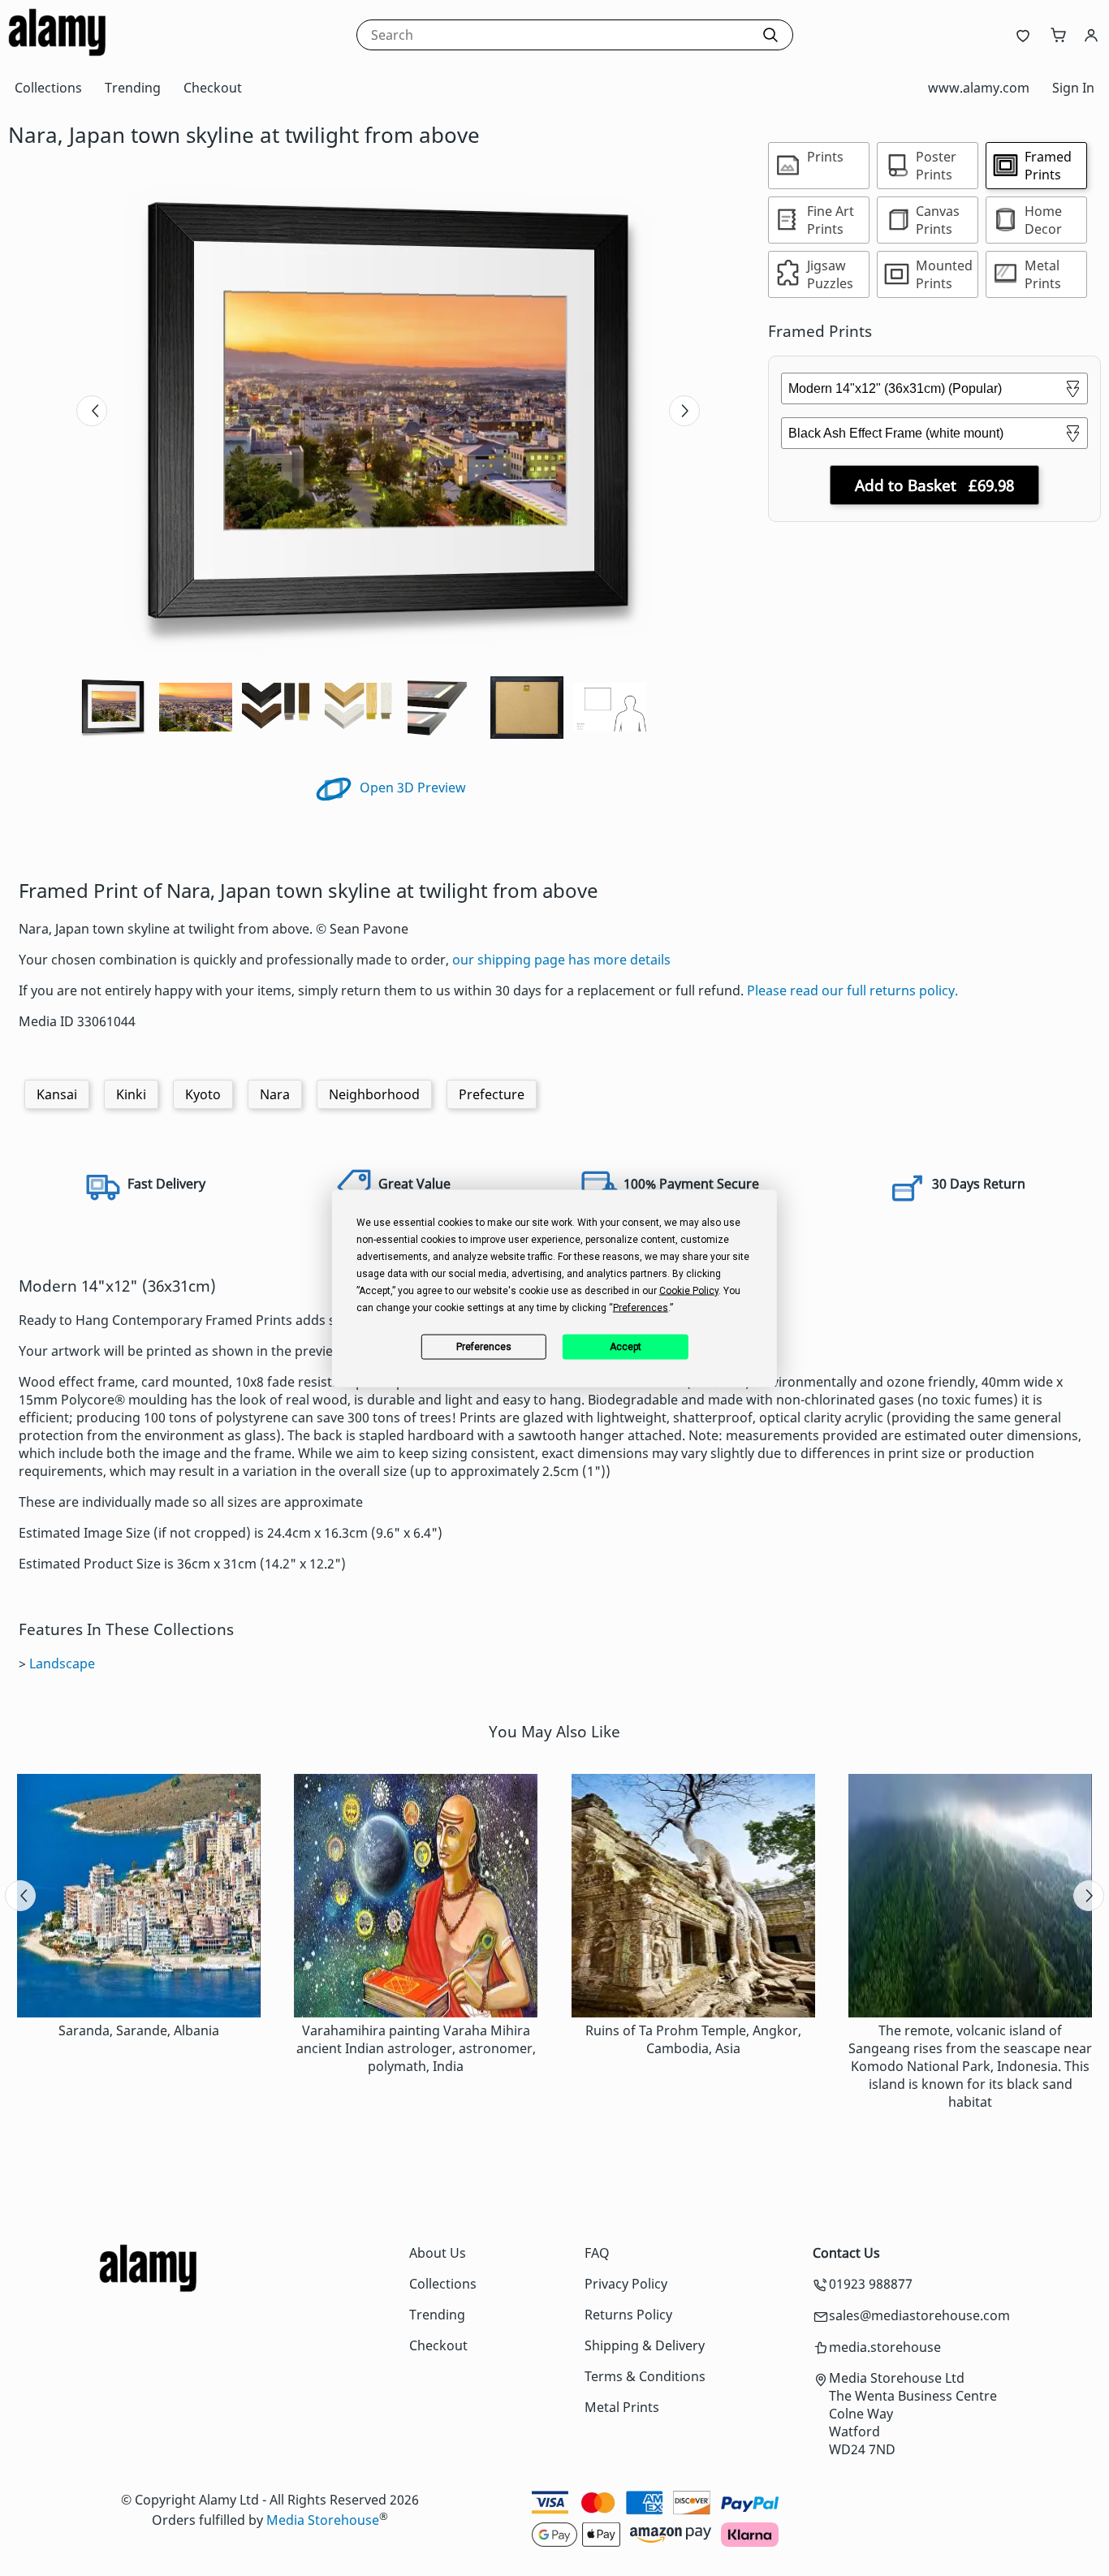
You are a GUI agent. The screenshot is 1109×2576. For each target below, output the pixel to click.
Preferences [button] (641, 1307)
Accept (626, 1347)
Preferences (484, 1347)
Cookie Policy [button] (689, 1290)
